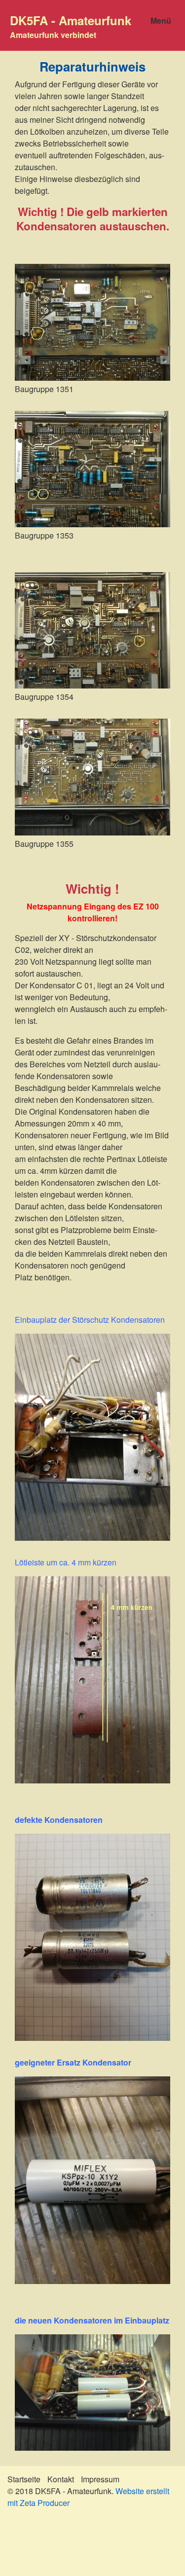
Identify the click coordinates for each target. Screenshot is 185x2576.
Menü (161, 20)
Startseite (24, 2479)
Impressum (100, 2479)
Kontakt (61, 2479)
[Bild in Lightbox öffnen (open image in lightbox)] (92, 322)
